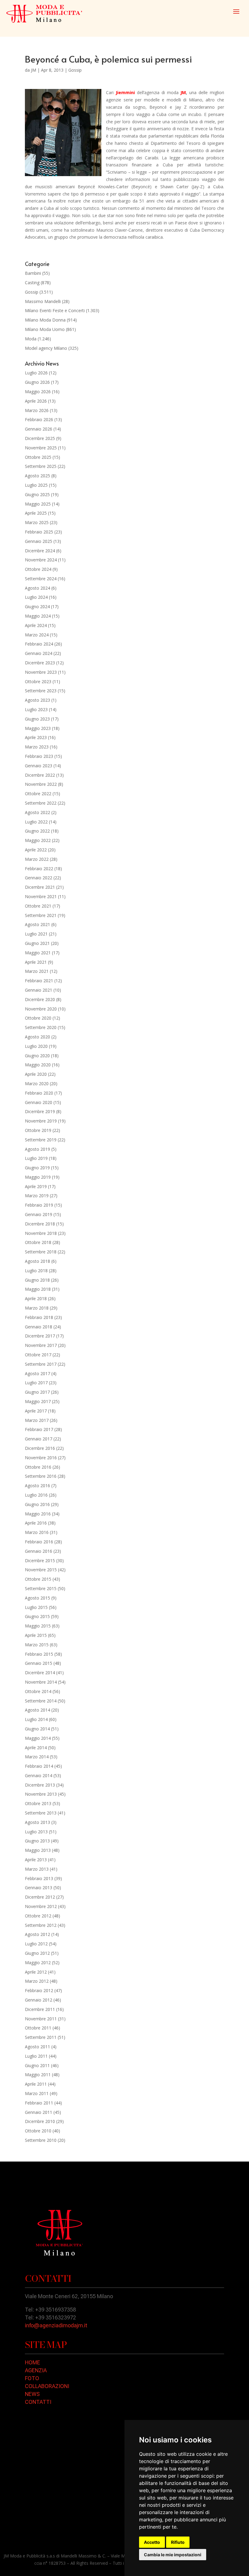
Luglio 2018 (36, 1271)
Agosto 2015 (38, 1598)
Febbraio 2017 (39, 1429)
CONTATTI (38, 2402)
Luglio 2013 (36, 1832)
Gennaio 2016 (39, 1551)
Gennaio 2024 (39, 653)
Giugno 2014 (37, 1729)
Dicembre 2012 (40, 1897)
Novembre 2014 (41, 1682)
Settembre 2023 (41, 691)
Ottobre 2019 (38, 1130)
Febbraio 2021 (39, 981)
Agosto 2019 (38, 1149)
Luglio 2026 (36, 373)
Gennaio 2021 (39, 990)
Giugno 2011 (37, 2065)
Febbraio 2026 (39, 419)
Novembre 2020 (41, 1009)
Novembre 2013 (41, 1794)
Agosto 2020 (38, 1037)
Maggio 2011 (38, 2075)
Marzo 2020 (37, 1084)
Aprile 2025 (36, 513)
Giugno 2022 (37, 831)
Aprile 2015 (36, 1635)
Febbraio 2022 (39, 869)
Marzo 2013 (37, 1869)
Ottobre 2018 (38, 1242)
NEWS (32, 2394)
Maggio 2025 (38, 504)
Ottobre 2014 (38, 1691)
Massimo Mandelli (43, 301)
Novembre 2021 (41, 896)
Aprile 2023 (36, 737)
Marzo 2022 (37, 859)
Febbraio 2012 (39, 1990)
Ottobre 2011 (38, 2028)
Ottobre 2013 (38, 1803)
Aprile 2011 (36, 2084)
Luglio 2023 (36, 709)
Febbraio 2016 (39, 1542)
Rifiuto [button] (178, 2542)
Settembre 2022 (41, 803)
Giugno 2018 (37, 1280)
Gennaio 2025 (39, 541)
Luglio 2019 (36, 1158)
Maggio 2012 (38, 1963)
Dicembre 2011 (40, 2009)
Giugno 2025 (37, 494)
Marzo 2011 (37, 2093)
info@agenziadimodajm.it (56, 2325)
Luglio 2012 (36, 1944)
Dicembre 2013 (40, 1785)
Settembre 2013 (41, 1813)
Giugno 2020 (37, 1056)
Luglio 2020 (36, 1046)
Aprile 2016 (36, 1523)
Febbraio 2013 (39, 1878)
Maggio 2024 (38, 616)
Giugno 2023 (37, 719)
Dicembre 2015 (40, 1561)
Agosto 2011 (38, 2047)
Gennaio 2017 (39, 1439)
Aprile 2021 (36, 962)
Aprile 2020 (36, 1074)
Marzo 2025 (37, 522)
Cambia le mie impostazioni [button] (173, 2555)
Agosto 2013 (38, 1822)
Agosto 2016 (38, 1486)
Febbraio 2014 (39, 1766)
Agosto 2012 (38, 1934)
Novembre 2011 (41, 2019)
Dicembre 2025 (40, 438)
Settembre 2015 (41, 1588)
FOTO (32, 2378)
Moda (31, 339)
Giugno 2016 (37, 1504)
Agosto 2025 (38, 476)
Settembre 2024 (41, 579)
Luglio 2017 (36, 1383)
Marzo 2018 (37, 1308)
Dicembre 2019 (40, 1111)
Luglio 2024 (36, 597)
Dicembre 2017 (40, 1336)
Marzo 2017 (37, 1420)
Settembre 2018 (41, 1252)
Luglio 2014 (36, 1719)
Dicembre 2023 (40, 663)
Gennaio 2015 (39, 1663)
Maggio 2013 (38, 1850)
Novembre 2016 (41, 1458)
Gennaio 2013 (39, 1888)
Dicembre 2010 (40, 2121)
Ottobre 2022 (38, 794)
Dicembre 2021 (40, 887)
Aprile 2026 (36, 401)
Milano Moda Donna (45, 320)
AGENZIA (36, 2370)
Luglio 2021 (36, 934)
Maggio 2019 (38, 1177)
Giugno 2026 (37, 382)
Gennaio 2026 (39, 429)
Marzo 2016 (37, 1532)
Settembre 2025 (41, 466)
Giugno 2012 (37, 1953)
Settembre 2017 (41, 1364)
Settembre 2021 (41, 915)
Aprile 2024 (36, 625)
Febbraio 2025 (39, 532)
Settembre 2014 (41, 1701)
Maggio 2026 (38, 392)
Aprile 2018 (36, 1298)
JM (34, 70)
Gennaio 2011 (39, 2112)
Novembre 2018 (41, 1233)
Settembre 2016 (41, 1476)
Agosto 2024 (38, 588)
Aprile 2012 (36, 1972)
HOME (32, 2362)
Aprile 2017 (36, 1411)
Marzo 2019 (37, 1196)
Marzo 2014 (37, 1757)
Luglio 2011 (36, 2056)
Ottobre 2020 (38, 1018)
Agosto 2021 (38, 924)
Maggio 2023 (38, 728)
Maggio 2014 (38, 1738)
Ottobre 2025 (38, 457)
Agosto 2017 (38, 1373)
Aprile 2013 (36, 1860)
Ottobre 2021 (38, 906)
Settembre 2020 (41, 1027)
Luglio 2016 (36, 1495)
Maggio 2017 (38, 1401)
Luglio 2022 (36, 822)
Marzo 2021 (37, 971)
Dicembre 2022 (40, 775)
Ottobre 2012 (38, 1916)
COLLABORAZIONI (47, 2386)
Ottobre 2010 (38, 2131)
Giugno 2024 (37, 607)
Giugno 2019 (37, 1168)
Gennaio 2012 (39, 2000)
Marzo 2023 (37, 747)
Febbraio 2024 (39, 644)
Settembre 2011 (41, 2037)
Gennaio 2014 (39, 1775)
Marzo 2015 (37, 1645)
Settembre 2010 (41, 2140)
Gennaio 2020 (39, 1102)
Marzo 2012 (37, 1981)
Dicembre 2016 (40, 1448)
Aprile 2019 (36, 1186)
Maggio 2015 (38, 1626)
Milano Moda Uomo (45, 329)
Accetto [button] (152, 2542)
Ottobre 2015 (38, 1579)
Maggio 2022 (38, 840)
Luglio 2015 (36, 1607)
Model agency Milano (46, 348)
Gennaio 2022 (39, 878)
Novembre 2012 (41, 1906)
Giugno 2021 (37, 943)
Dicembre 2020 (40, 999)
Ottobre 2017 (38, 1355)
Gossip (75, 70)
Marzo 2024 (37, 635)
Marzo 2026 (37, 410)
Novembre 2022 (41, 784)
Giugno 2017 (37, 1392)
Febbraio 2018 (39, 1317)
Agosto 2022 (38, 812)
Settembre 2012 (41, 1925)
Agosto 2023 (38, 700)
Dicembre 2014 (40, 1673)
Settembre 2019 (41, 1140)
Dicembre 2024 (40, 551)
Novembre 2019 (41, 1121)
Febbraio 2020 (39, 1093)
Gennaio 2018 (39, 1327)
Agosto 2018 (38, 1261)
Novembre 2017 (41, 1345)
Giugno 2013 (37, 1841)
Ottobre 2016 (38, 1467)
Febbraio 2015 (39, 1654)
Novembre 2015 (41, 1570)
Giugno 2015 (37, 1616)
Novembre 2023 (41, 672)
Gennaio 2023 (39, 766)
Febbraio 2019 (39, 1205)
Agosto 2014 (38, 1710)
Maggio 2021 (38, 953)
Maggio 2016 (38, 1514)
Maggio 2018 (38, 1289)
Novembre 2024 (41, 560)
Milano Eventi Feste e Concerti (55, 310)
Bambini (33, 273)
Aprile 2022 (36, 850)
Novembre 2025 (41, 448)
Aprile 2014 (36, 1748)
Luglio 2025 (36, 485)
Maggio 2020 (38, 1065)
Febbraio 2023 (39, 756)
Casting (32, 283)
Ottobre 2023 (38, 681)
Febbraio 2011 (39, 2103)
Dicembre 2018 (40, 1224)
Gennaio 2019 (39, 1214)
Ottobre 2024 (38, 569)
